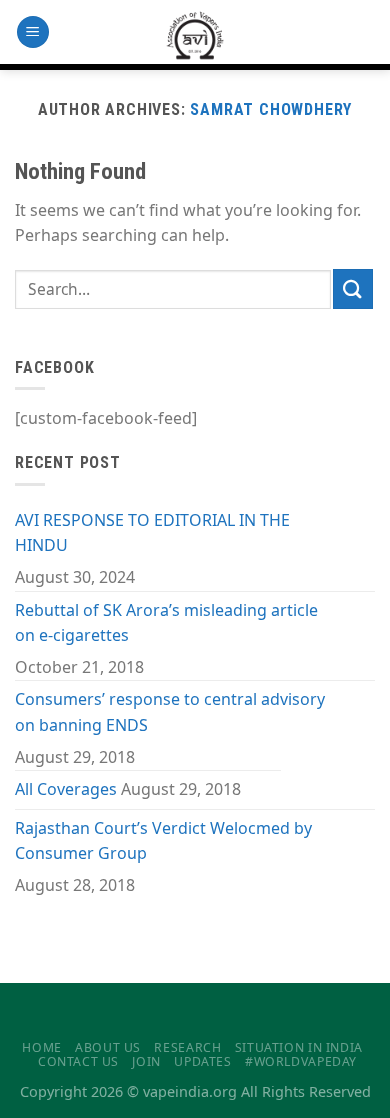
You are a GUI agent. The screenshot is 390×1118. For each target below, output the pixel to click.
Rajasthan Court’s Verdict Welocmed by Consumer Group (163, 841)
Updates (202, 1061)
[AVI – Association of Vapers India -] (195, 35)
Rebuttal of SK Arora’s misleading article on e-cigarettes (166, 623)
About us (108, 1047)
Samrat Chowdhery (271, 109)
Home (41, 1047)
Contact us (78, 1061)
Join (146, 1061)
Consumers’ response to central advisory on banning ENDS (170, 712)
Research (187, 1047)
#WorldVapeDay (301, 1061)
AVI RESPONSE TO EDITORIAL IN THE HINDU (152, 533)
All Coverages (66, 789)
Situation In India (299, 1047)
